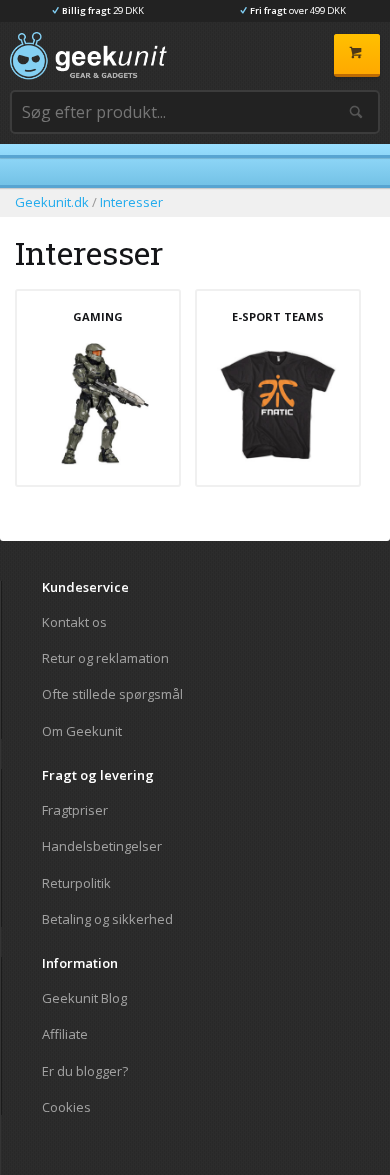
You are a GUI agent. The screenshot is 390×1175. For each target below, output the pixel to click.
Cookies (66, 1106)
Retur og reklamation (105, 658)
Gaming (98, 317)
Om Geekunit (82, 730)
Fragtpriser (75, 810)
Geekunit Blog (84, 998)
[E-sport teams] (278, 404)
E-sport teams (278, 317)
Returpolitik (76, 883)
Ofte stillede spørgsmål (112, 694)
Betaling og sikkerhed (107, 918)
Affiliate (65, 1034)
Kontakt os (74, 622)
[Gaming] (98, 404)
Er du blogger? (85, 1071)
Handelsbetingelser (102, 846)
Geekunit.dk (52, 202)
